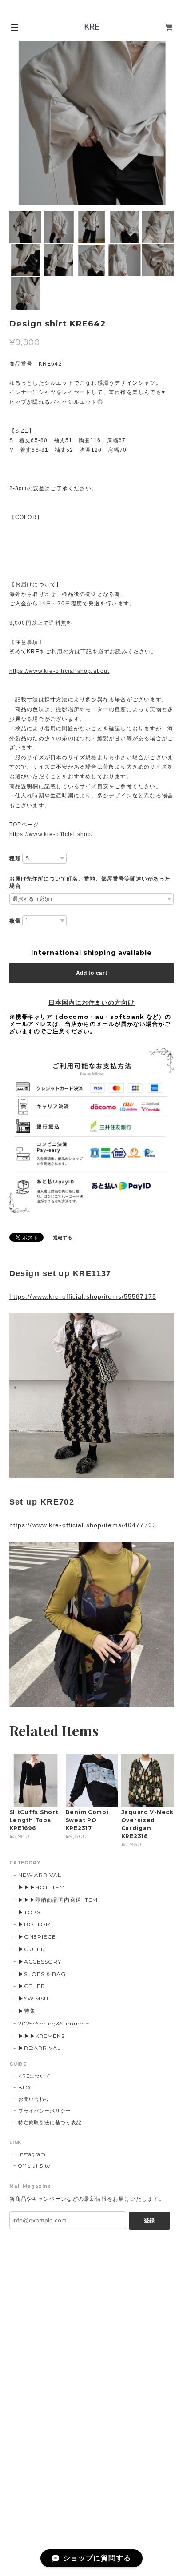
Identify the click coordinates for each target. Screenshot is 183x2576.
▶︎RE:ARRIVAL (40, 2048)
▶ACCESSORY (40, 1962)
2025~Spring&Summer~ (54, 2023)
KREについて (35, 2076)
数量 (15, 921)
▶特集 (27, 2011)
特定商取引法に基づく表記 (50, 2122)
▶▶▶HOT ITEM (42, 1887)
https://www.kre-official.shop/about (60, 671)
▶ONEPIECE (37, 1937)
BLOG (26, 2088)
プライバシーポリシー (45, 2111)
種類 (15, 858)
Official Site (34, 2166)
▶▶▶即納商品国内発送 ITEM (58, 1900)
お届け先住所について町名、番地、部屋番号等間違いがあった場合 (90, 882)
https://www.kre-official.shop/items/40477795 (83, 1525)
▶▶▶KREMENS (42, 2036)
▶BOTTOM (35, 1924)
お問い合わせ (34, 2099)
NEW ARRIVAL (40, 1875)
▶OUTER (32, 1949)
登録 (149, 2221)
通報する (63, 1238)
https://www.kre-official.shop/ (51, 834)
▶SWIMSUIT (36, 1998)
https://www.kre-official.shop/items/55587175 (83, 1296)
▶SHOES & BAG (42, 1974)
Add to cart (92, 973)
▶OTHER (32, 1986)
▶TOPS (30, 1912)
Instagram (32, 2154)
